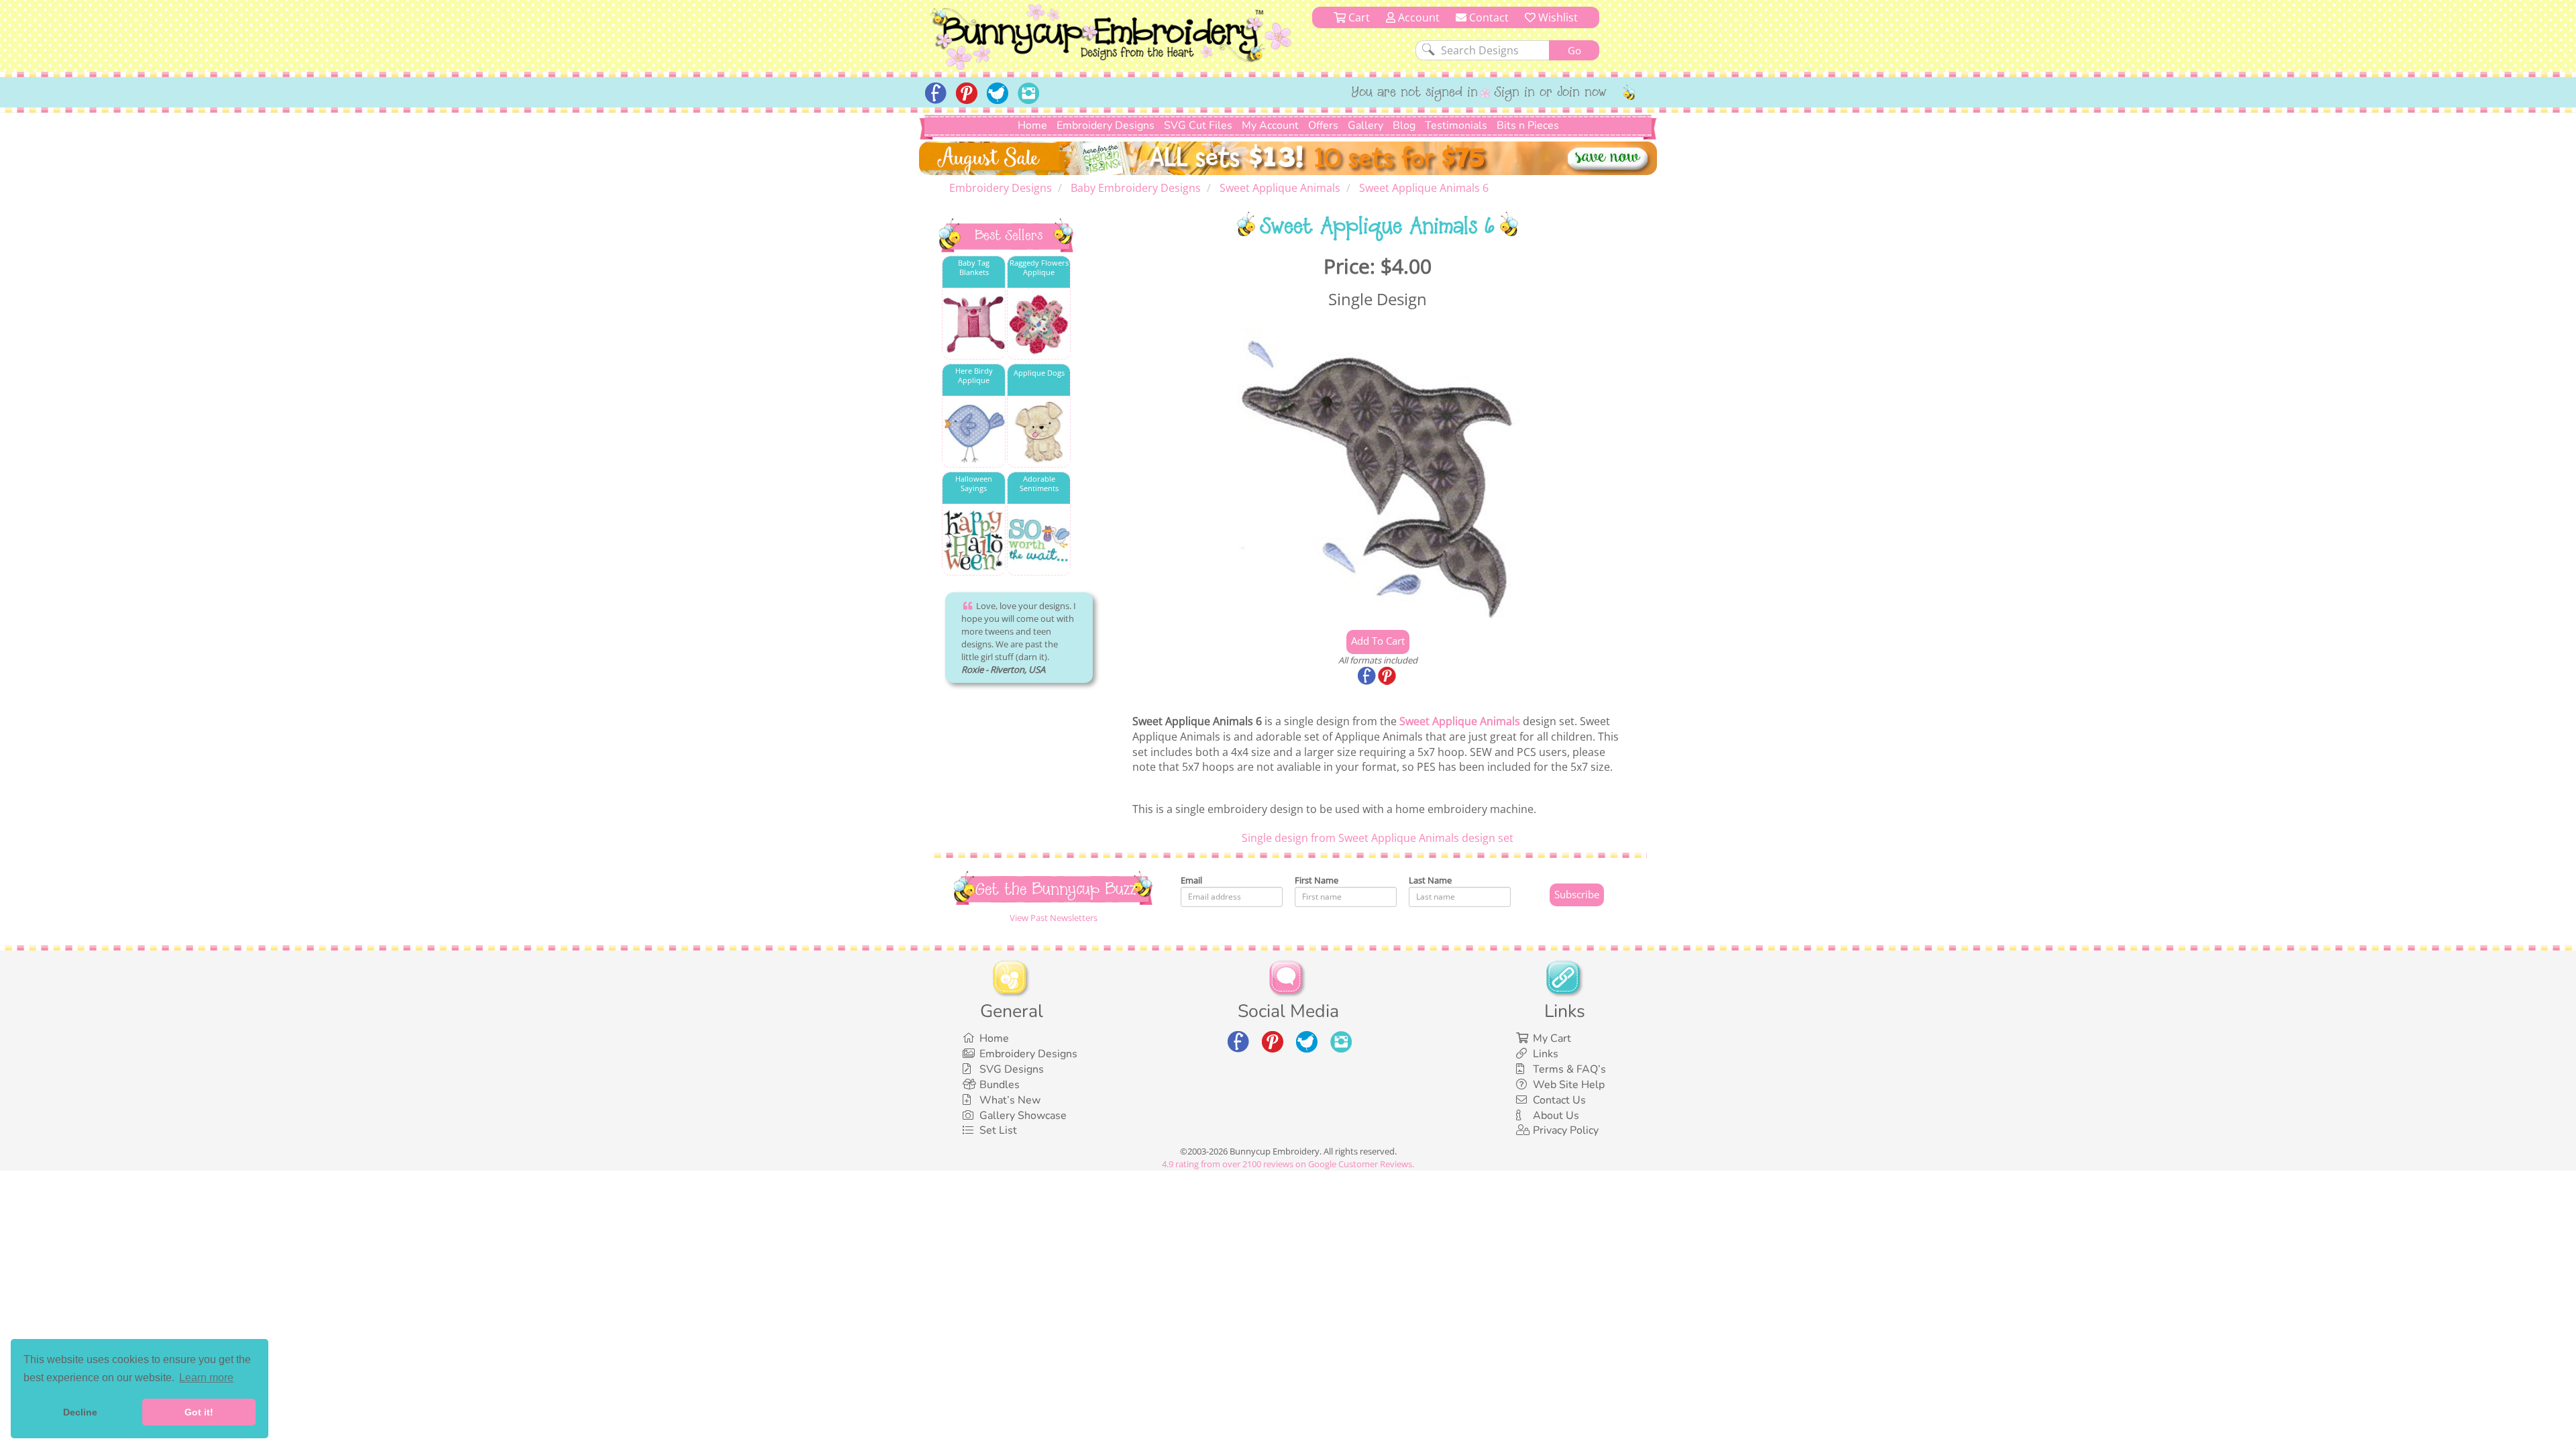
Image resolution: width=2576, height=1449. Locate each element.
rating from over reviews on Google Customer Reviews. (1288, 1164)
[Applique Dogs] (1039, 432)
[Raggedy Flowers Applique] (1039, 324)
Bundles (1000, 1085)
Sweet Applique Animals (1460, 721)
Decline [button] (80, 1412)
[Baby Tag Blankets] (974, 324)
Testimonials (1456, 125)
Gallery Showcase (1023, 1116)
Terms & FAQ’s (1569, 1069)
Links (1546, 1054)
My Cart (1552, 1038)
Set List (998, 1130)
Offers (1323, 125)
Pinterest (1388, 677)
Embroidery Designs (1106, 125)
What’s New (1010, 1100)
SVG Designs (1012, 1069)
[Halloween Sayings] (974, 540)
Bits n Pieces (1528, 125)
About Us (1556, 1116)
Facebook (1368, 677)
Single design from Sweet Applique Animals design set (1378, 838)
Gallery (1365, 125)
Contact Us (1559, 1100)
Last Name (1430, 880)
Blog (1404, 125)
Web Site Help (1569, 1085)
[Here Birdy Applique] (974, 432)
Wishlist (1557, 17)
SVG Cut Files (1198, 125)
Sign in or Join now (1551, 93)
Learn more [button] (206, 1378)
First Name (1317, 880)
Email (1191, 880)
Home (1032, 125)
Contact (1488, 17)
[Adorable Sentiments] (1039, 540)
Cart (1358, 17)
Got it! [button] (199, 1412)
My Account (1270, 125)
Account (1417, 17)
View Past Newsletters (1054, 918)
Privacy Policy (1566, 1130)
